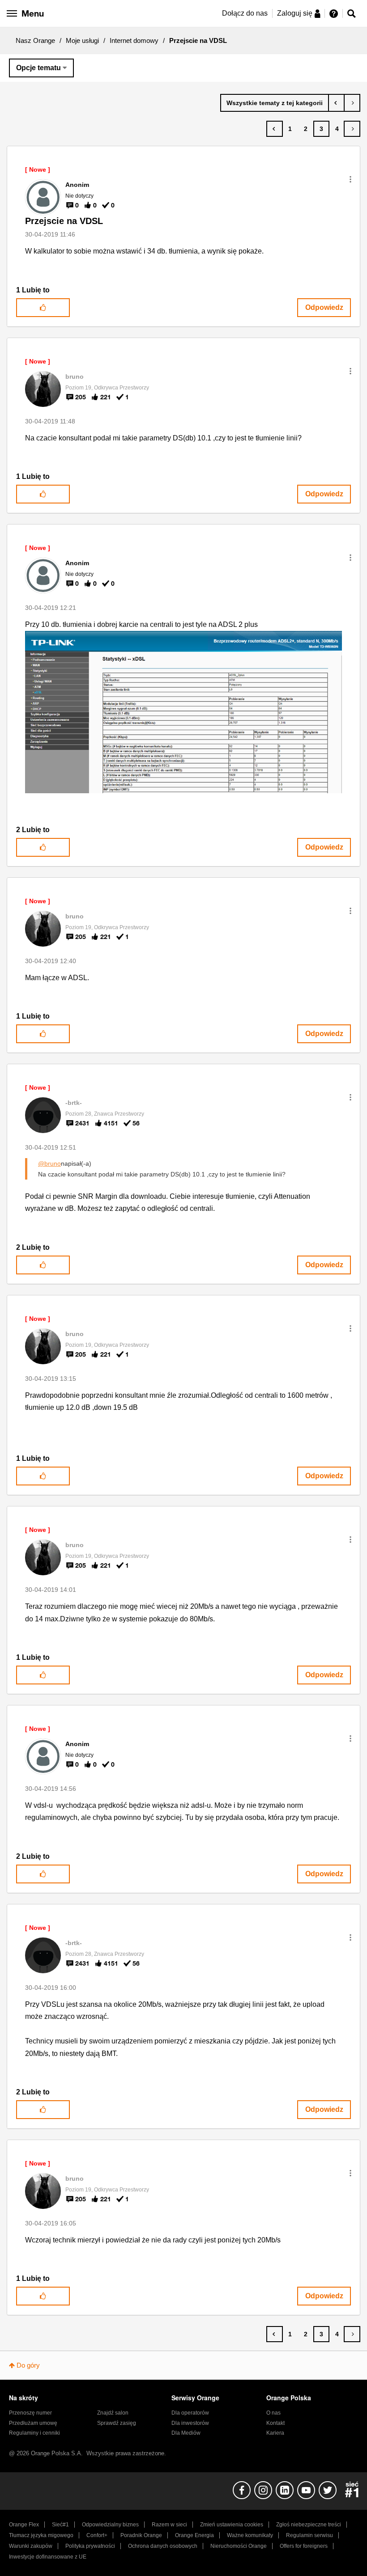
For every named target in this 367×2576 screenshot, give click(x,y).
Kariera (275, 2433)
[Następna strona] (352, 129)
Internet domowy (134, 40)
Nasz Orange (35, 40)
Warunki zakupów (31, 2546)
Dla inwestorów (190, 2423)
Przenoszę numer (30, 2413)
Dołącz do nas (245, 13)
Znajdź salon (113, 2413)
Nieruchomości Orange (239, 2546)
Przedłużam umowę (33, 2423)
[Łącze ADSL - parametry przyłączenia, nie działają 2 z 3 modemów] (336, 103)
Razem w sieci (169, 2525)
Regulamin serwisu (309, 2535)
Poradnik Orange (141, 2535)
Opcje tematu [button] (38, 68)
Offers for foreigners (304, 2546)
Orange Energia (194, 2535)
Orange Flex (24, 2525)
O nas (273, 2413)
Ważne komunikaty (250, 2535)
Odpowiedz (324, 307)
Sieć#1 (60, 2525)
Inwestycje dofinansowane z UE (48, 2557)
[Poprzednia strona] (275, 129)
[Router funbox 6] (352, 103)
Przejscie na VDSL (64, 221)
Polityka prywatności (90, 2546)
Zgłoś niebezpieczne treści (309, 2525)
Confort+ (97, 2535)
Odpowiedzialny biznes (110, 2525)
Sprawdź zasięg (117, 2423)
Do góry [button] (28, 2365)
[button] (350, 179)
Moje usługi (82, 40)
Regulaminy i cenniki (34, 2433)
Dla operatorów (190, 2413)
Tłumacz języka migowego (41, 2535)
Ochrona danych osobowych (163, 2546)
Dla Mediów (186, 2433)
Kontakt (275, 2423)
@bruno (49, 1163)
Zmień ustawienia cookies (232, 2525)
